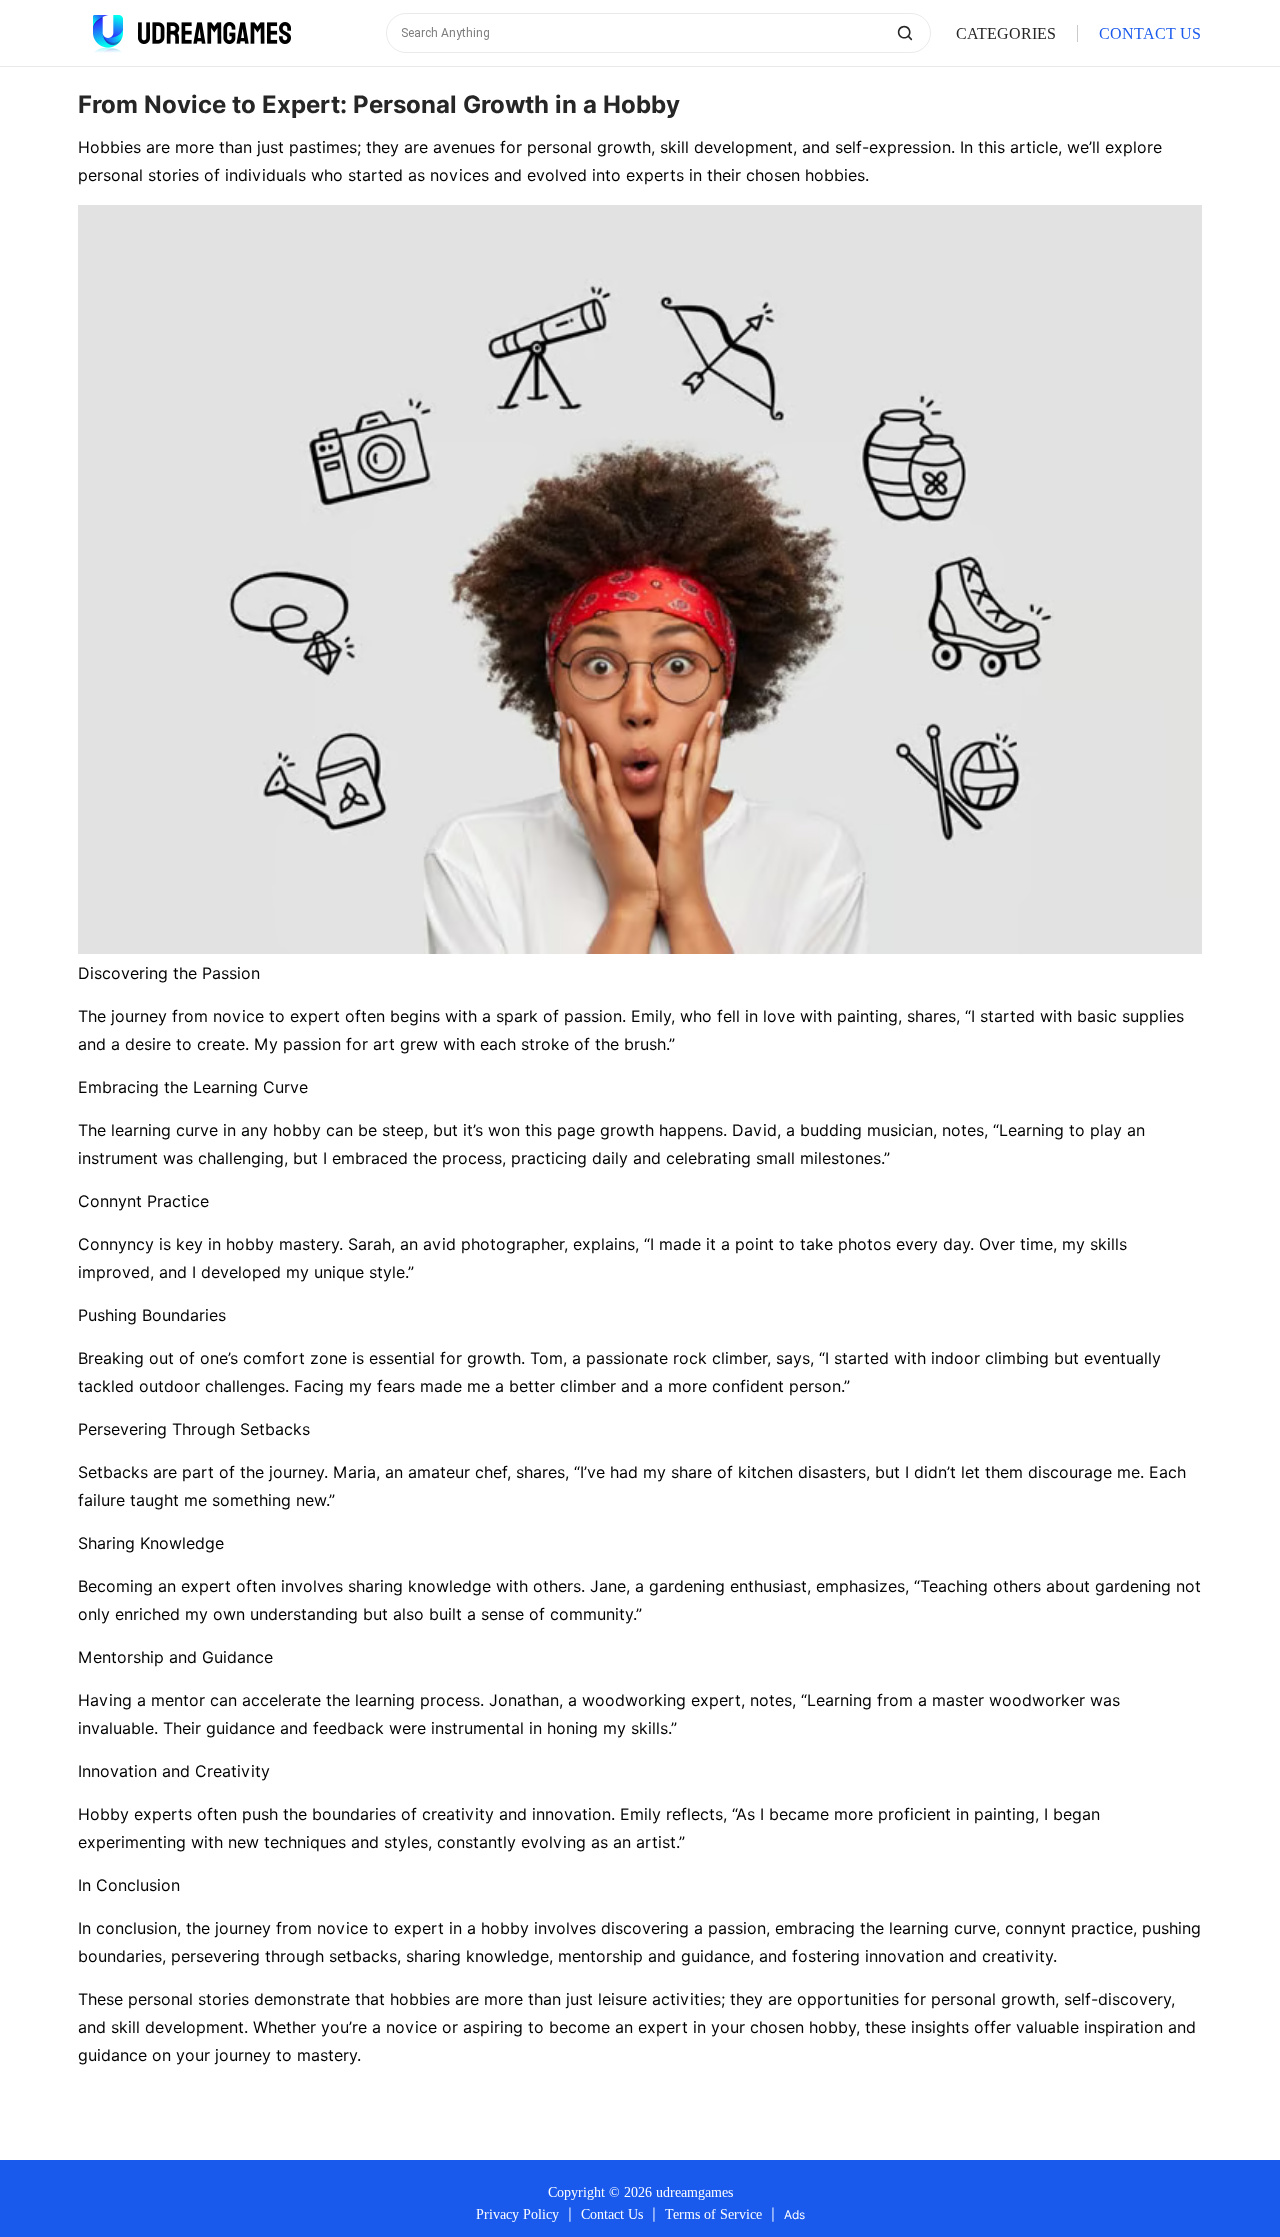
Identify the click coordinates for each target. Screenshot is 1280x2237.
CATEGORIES (1006, 33)
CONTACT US (1150, 33)
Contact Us (612, 2214)
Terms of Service (713, 2214)
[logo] (189, 33)
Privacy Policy (517, 2214)
